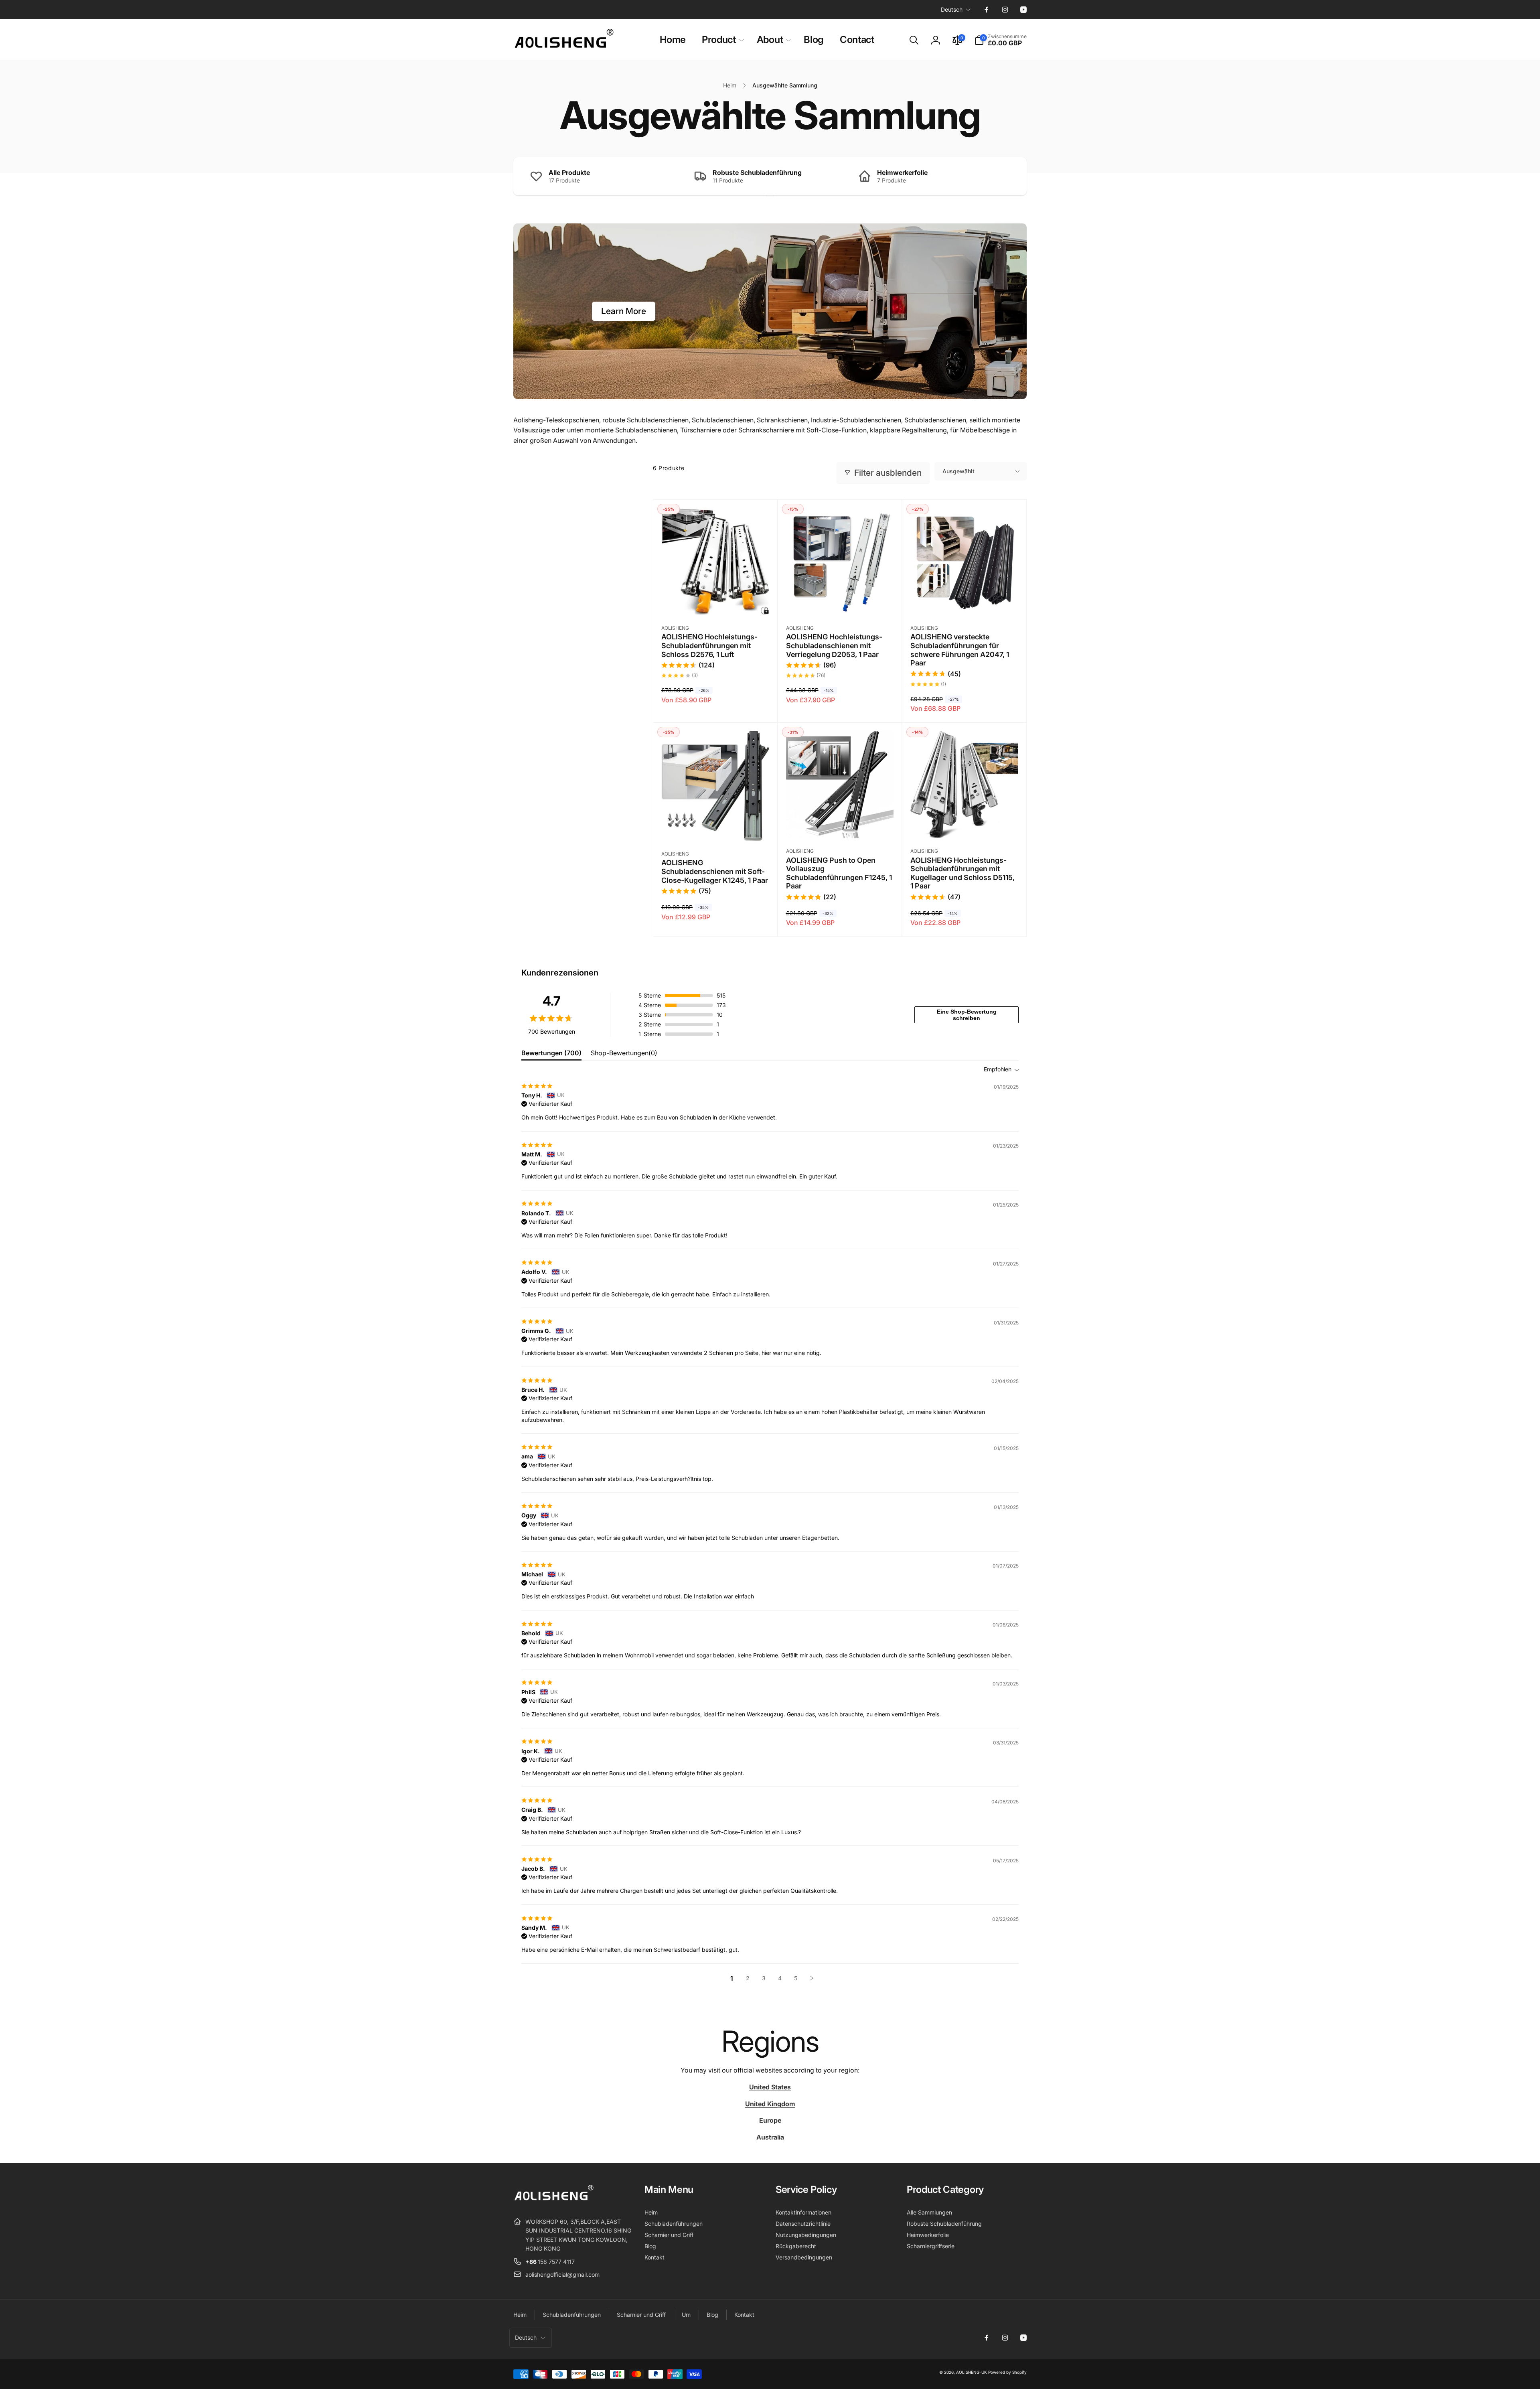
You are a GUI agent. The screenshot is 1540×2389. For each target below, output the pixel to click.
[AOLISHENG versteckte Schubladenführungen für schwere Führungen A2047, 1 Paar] (965, 600)
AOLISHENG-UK (972, 2372)
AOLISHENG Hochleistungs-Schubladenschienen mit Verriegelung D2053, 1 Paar (834, 645)
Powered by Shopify (1007, 2372)
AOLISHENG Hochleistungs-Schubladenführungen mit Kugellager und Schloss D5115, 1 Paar (962, 873)
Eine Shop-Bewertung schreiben (967, 1015)
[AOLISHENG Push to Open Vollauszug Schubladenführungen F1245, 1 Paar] (840, 823)
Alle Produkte (569, 172)
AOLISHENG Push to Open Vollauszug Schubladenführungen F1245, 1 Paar (839, 873)
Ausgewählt (958, 471)
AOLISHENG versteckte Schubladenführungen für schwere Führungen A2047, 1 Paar (960, 650)
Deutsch (952, 9)
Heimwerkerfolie (902, 172)
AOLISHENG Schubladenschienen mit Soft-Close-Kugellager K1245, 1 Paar (715, 871)
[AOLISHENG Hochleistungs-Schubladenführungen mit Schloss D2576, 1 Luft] (715, 600)
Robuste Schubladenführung (757, 172)
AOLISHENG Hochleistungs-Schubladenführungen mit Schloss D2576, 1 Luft (709, 645)
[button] (721, 40)
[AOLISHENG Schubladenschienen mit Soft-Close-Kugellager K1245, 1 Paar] (715, 826)
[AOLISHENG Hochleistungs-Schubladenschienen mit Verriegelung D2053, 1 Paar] (840, 600)
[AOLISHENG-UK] (553, 2202)
